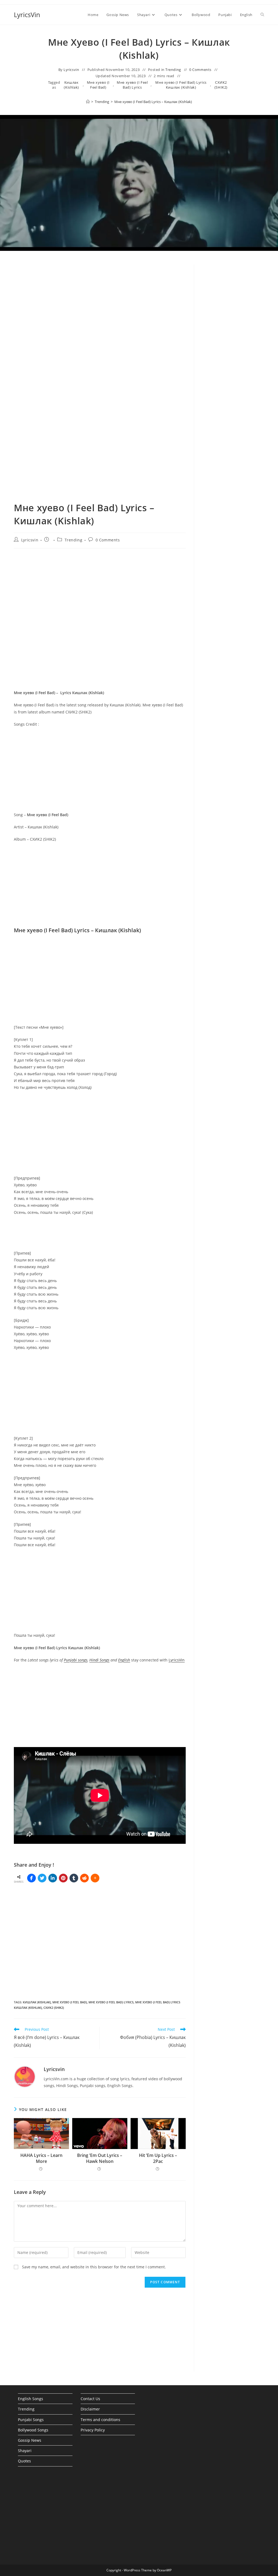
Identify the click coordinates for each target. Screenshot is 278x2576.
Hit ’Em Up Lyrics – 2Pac (158, 2158)
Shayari (25, 2451)
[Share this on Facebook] (31, 1878)
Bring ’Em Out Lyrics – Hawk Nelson (100, 2158)
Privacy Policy (93, 2430)
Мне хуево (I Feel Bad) (98, 85)
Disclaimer (90, 2409)
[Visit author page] (25, 2076)
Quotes (24, 2461)
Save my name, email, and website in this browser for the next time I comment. (94, 2267)
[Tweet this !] (42, 1878)
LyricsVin (27, 15)
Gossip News (30, 2440)
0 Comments (200, 70)
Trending (173, 70)
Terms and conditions (100, 2420)
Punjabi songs (76, 1660)
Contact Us (90, 2399)
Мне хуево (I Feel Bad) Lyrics (132, 85)
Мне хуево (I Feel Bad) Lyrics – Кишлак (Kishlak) (153, 102)
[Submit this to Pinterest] (63, 1878)
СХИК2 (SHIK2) (221, 85)
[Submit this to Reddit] (84, 1878)
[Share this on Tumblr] (74, 1878)
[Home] (88, 102)
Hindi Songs (99, 1660)
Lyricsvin (71, 70)
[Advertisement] (233, 357)
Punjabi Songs (31, 2420)
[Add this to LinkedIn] (53, 1878)
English (124, 1660)
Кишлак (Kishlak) (71, 85)
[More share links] (95, 1878)
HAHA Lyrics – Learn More (41, 2158)
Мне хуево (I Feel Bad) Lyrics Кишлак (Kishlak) (181, 85)
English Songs (31, 2399)
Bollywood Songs (33, 2430)
